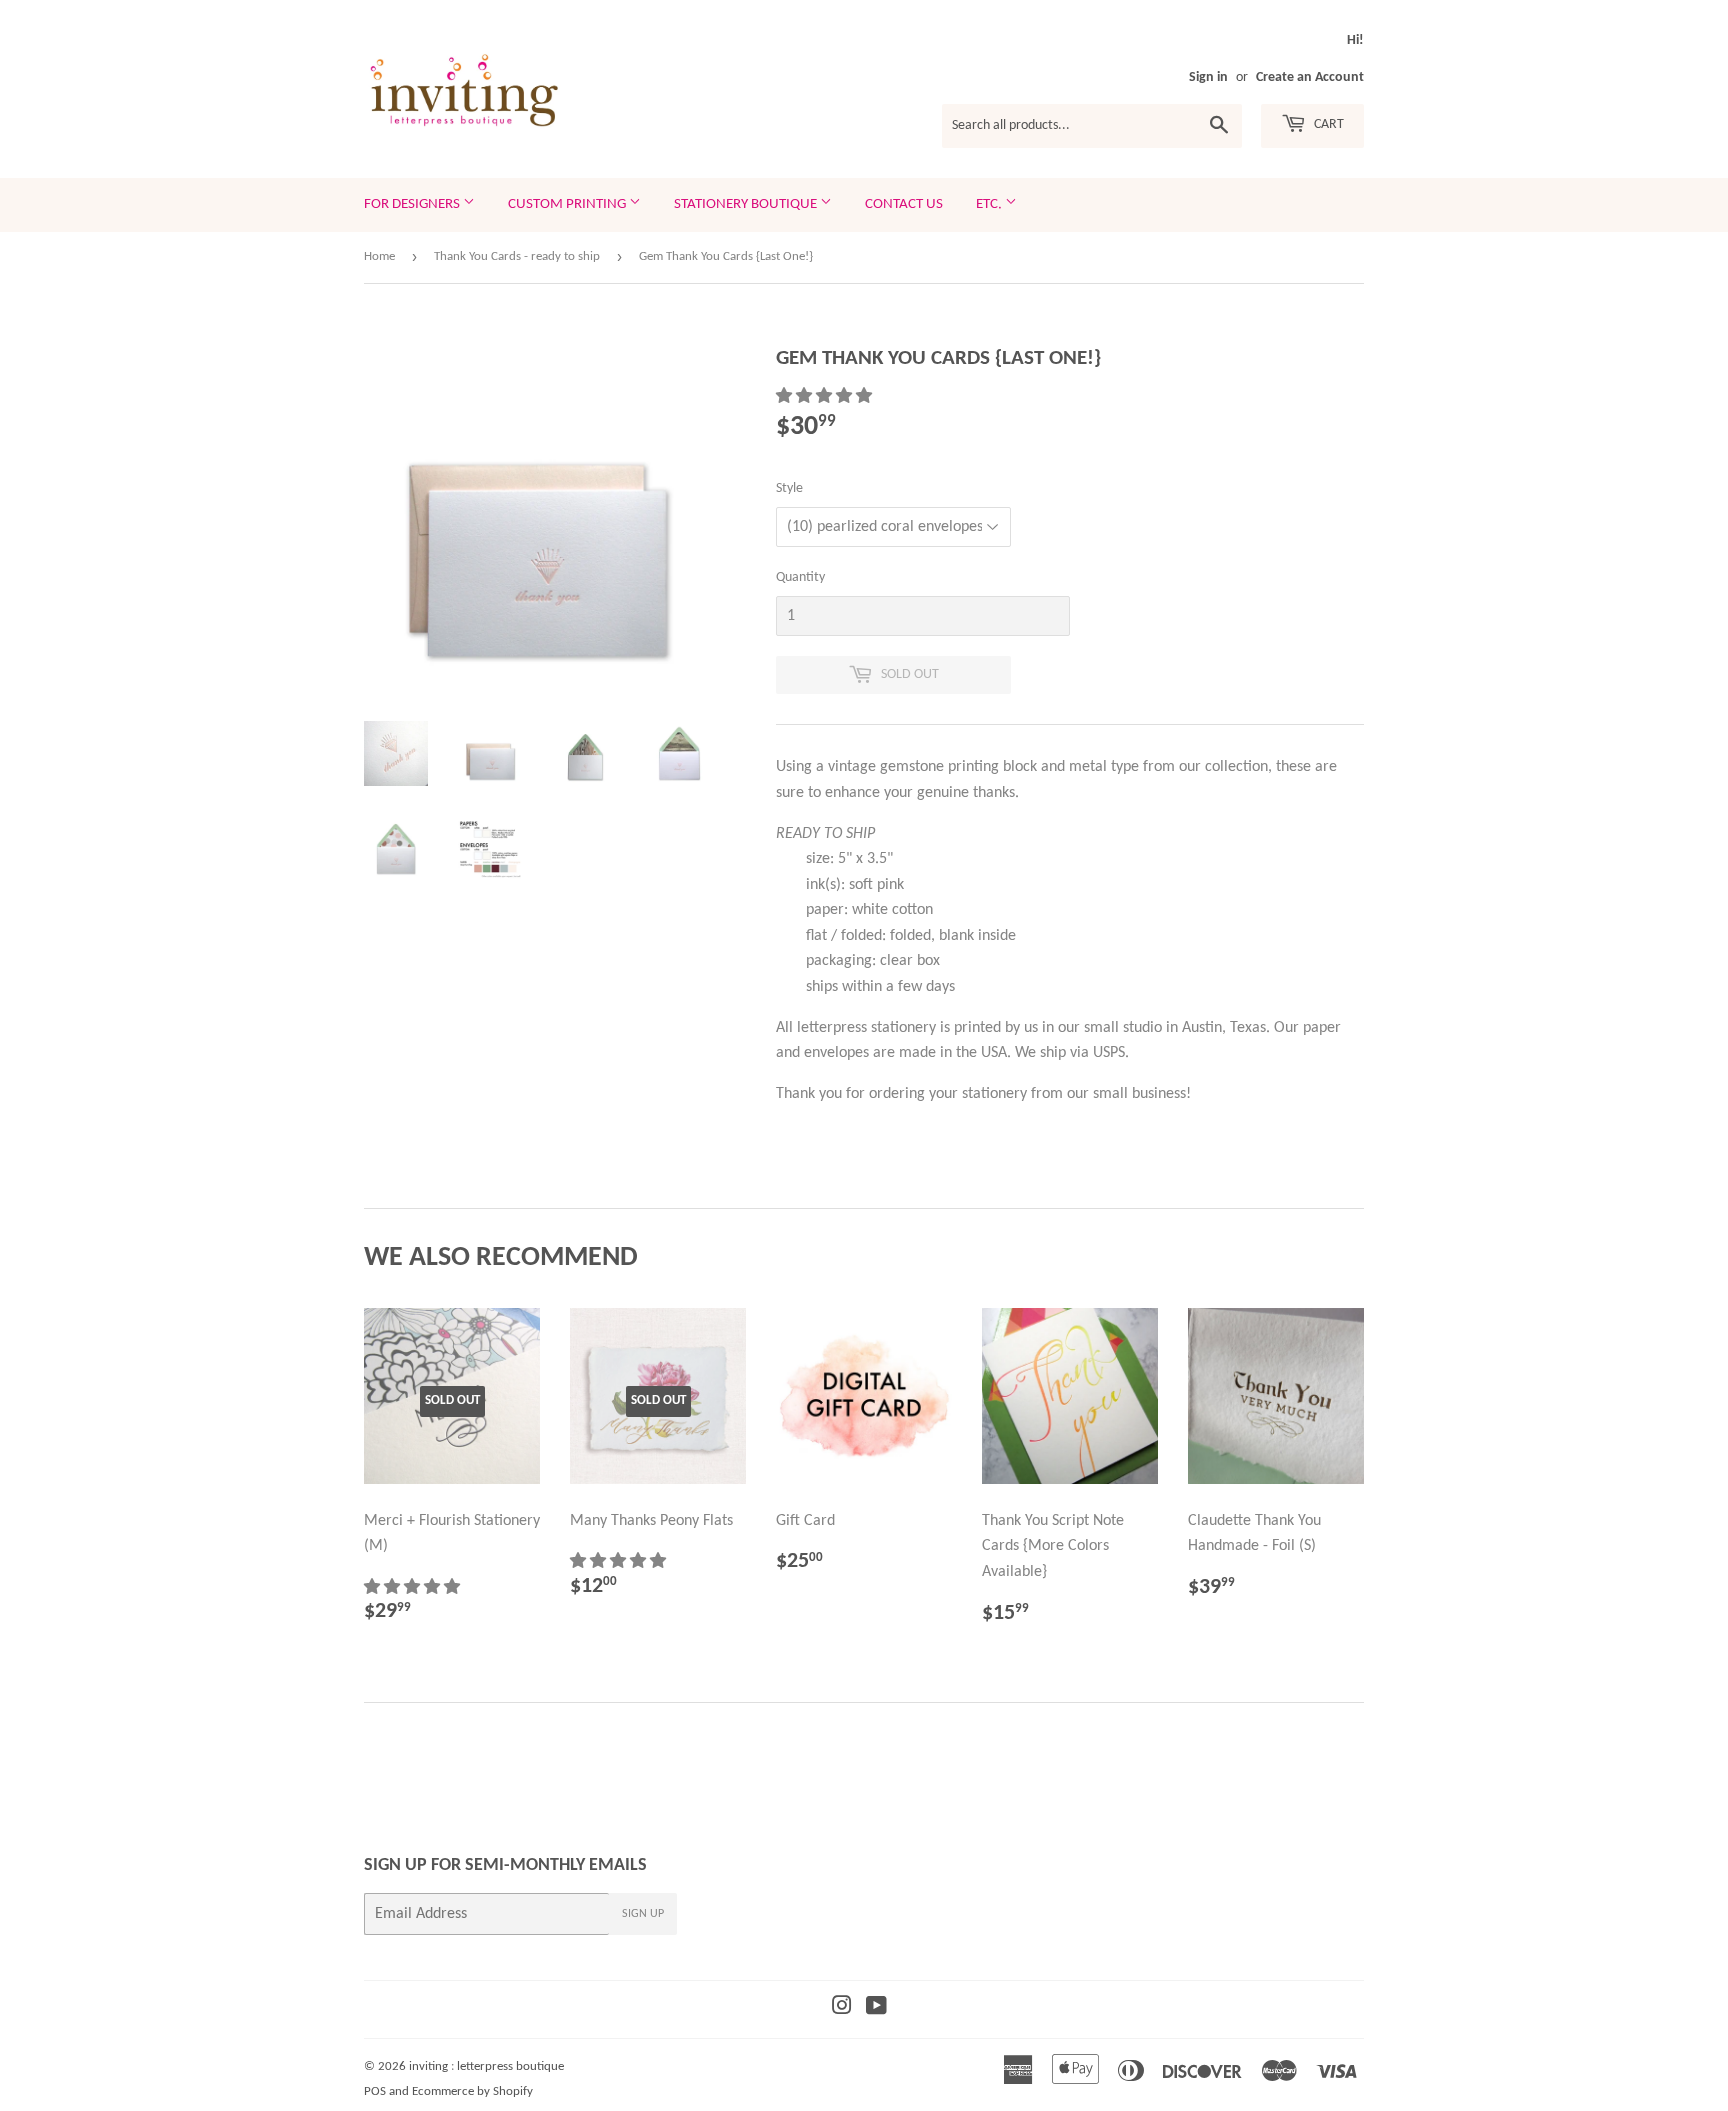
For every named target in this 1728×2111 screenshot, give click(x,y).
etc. (990, 204)
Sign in (1208, 77)
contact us (904, 204)
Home (379, 256)
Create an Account (1310, 77)
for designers (413, 204)
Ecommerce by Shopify (472, 2091)
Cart (1327, 124)
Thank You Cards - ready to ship (517, 256)
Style (789, 488)
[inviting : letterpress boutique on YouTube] (876, 2009)
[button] (826, 397)
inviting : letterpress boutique (486, 2066)
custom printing (568, 204)
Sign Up (643, 1914)
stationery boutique (747, 204)
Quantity (800, 577)
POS (375, 2091)
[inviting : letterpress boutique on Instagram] (842, 2009)
